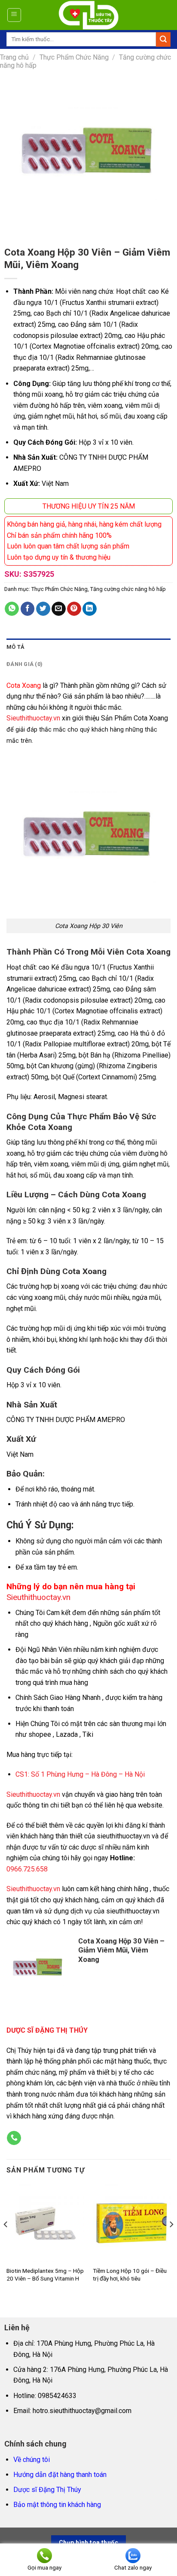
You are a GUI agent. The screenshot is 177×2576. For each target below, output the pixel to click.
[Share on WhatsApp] (12, 609)
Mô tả (15, 647)
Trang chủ (14, 57)
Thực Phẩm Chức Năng (74, 57)
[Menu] (14, 15)
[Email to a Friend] (59, 609)
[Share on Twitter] (43, 609)
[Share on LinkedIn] (90, 609)
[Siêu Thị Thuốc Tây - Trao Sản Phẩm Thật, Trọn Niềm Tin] (89, 15)
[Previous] (6, 2241)
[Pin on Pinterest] (74, 609)
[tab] (88, 647)
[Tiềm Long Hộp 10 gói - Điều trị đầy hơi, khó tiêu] (132, 2223)
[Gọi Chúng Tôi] (14, 2138)
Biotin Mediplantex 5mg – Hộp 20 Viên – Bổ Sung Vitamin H (45, 2275)
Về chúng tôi (32, 2460)
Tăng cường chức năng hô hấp (128, 589)
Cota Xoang (24, 685)
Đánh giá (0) (24, 664)
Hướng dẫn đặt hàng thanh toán (60, 2475)
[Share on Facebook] (28, 609)
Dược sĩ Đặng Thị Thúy (47, 2490)
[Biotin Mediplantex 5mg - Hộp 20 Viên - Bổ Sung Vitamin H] (45, 2223)
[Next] (171, 2241)
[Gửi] (163, 39)
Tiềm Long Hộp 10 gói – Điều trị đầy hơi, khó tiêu (130, 2275)
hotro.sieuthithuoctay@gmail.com (82, 2411)
